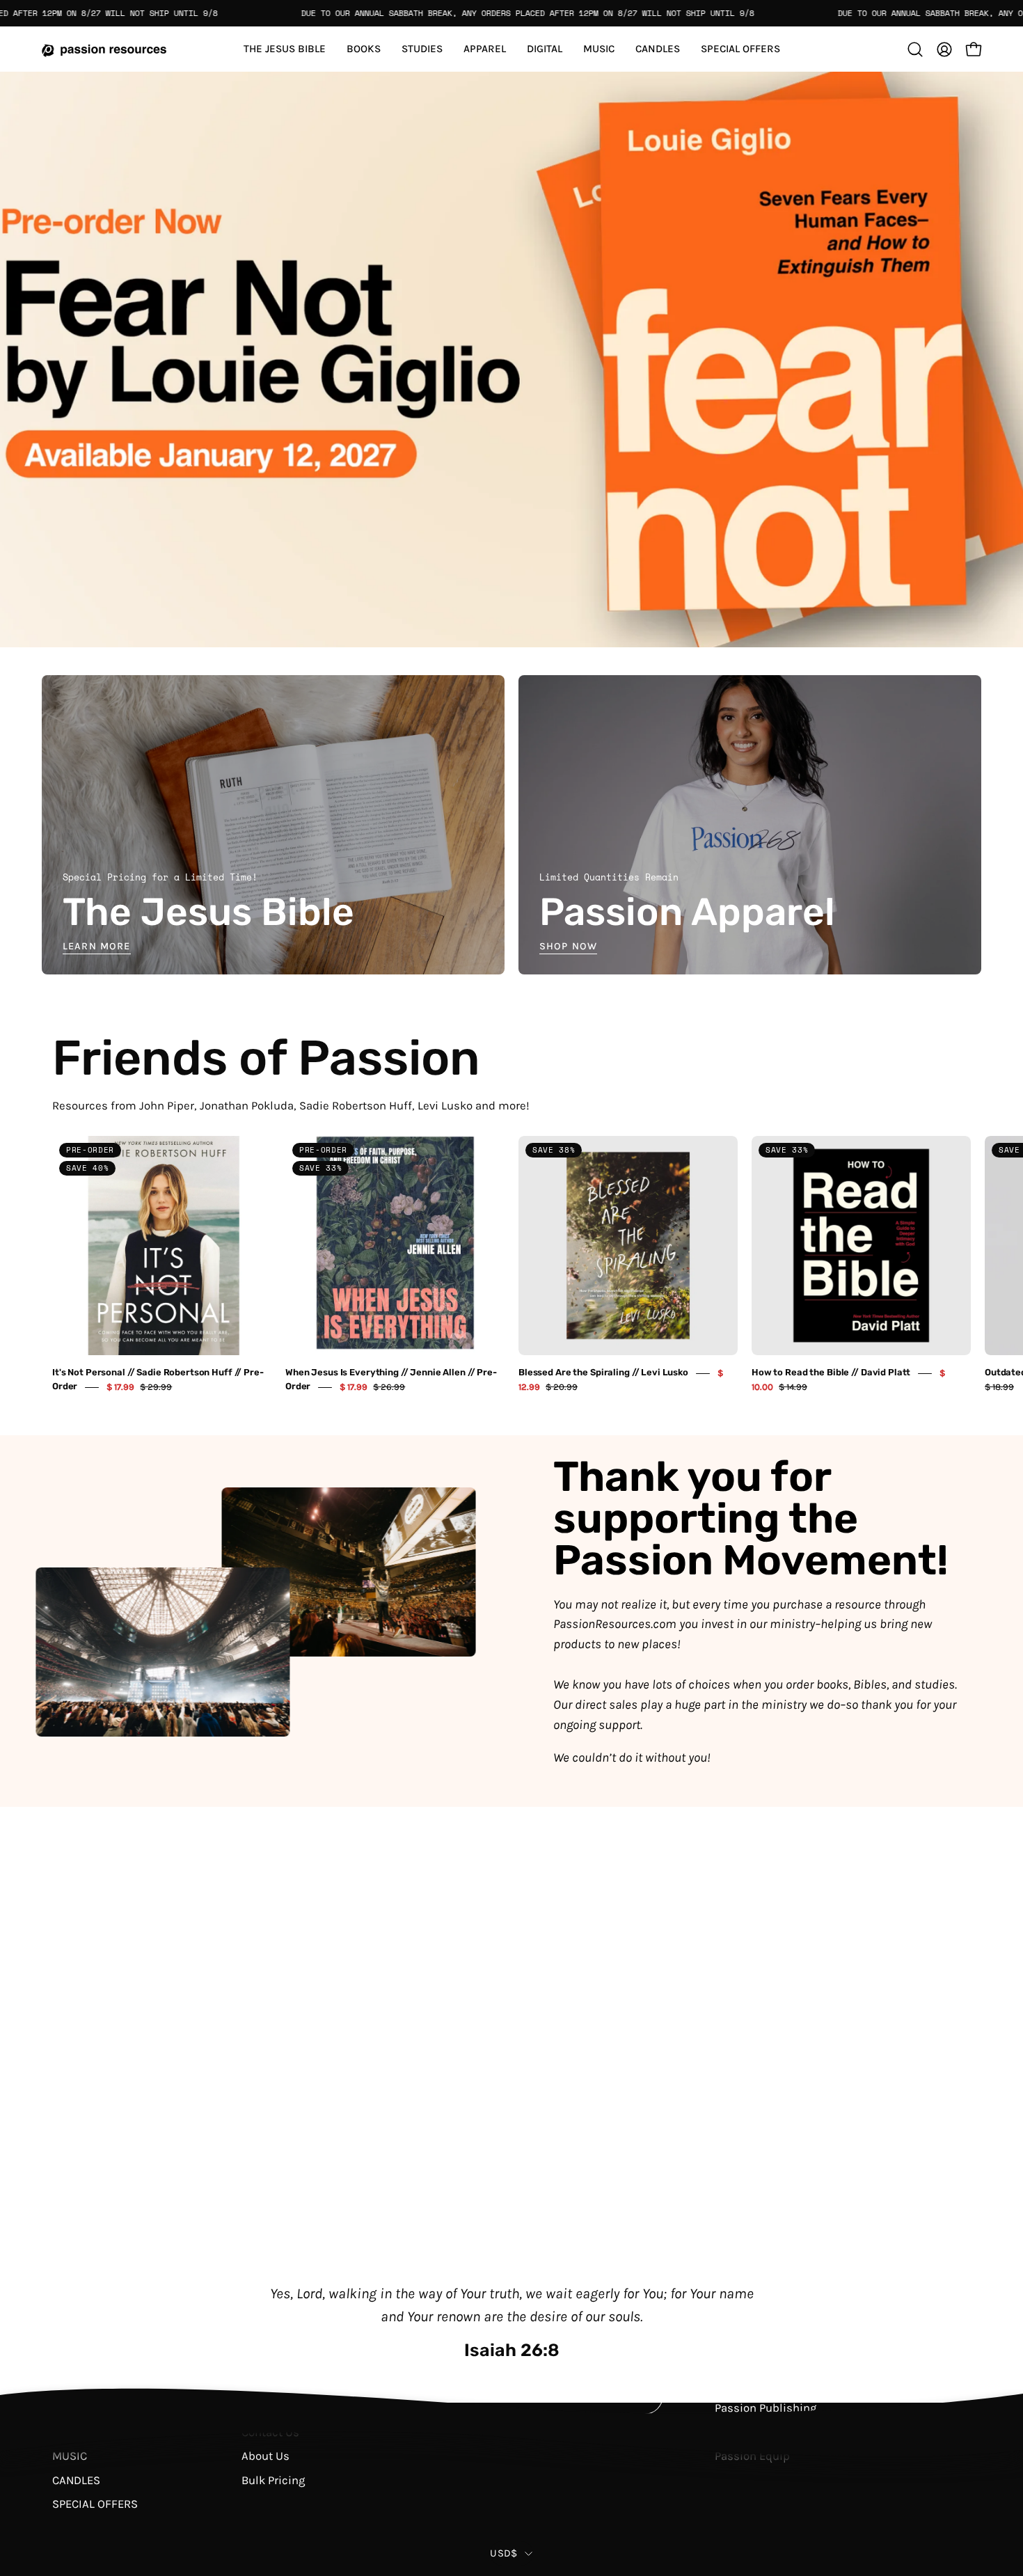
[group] (511, 1265)
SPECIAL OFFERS (95, 2504)
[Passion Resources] (104, 49)
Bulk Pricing (273, 2480)
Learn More (97, 947)
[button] (740, 49)
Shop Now (568, 947)
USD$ (503, 2553)
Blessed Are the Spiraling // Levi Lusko (603, 1373)
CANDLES (76, 2480)
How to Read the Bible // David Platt (831, 1373)
